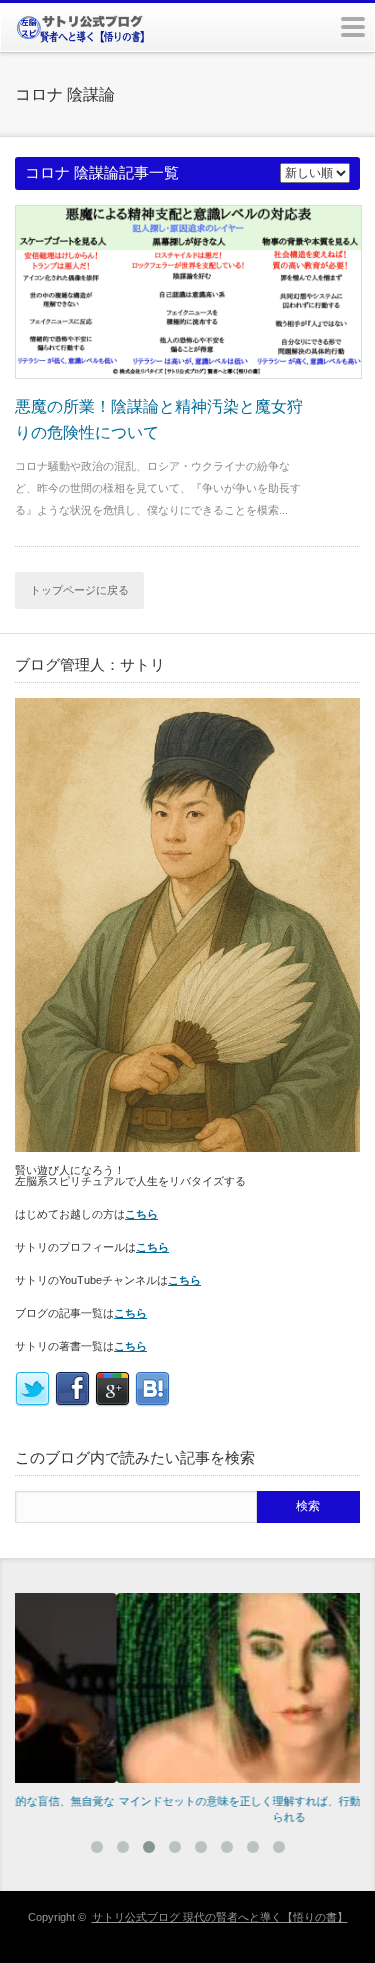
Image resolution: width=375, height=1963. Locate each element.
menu (353, 27)
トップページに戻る (79, 590)
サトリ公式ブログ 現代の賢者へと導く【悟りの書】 (220, 1917)
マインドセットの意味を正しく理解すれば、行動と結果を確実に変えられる (196, 1809)
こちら (141, 1214)
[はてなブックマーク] (152, 1403)
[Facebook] (72, 1403)
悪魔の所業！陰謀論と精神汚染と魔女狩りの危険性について (159, 419)
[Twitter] (32, 1403)
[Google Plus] (112, 1403)
